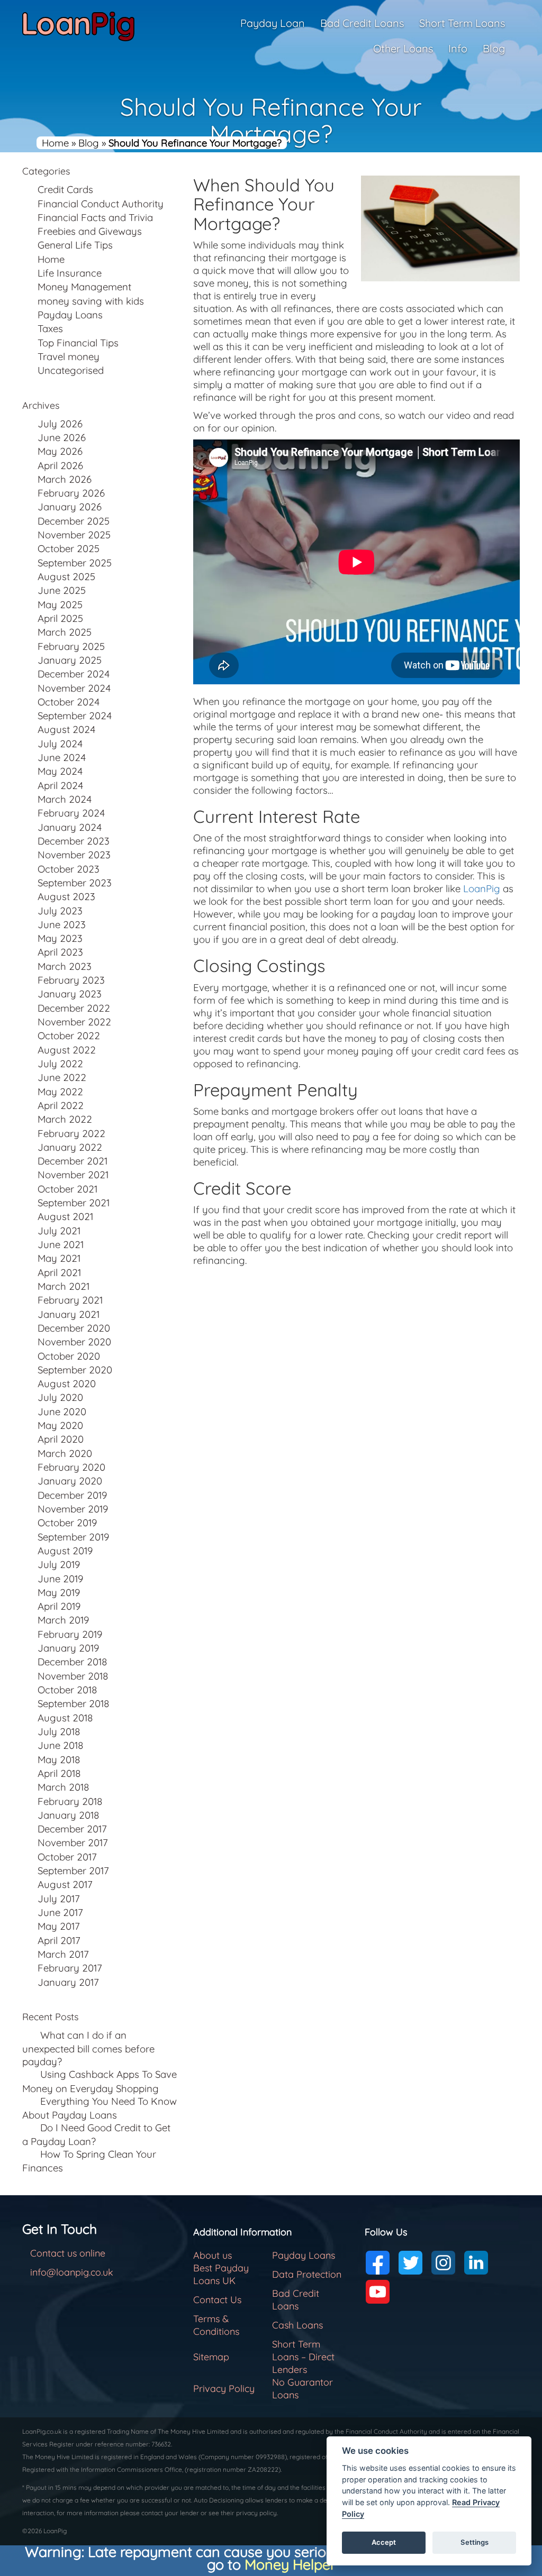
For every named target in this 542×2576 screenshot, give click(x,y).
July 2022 (60, 1064)
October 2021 (67, 1189)
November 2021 (73, 1175)
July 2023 (60, 911)
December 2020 (74, 1328)
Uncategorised (71, 370)
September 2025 (75, 563)
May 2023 (60, 938)
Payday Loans (70, 315)
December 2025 (74, 521)
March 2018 (64, 1787)
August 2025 (66, 576)
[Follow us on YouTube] (378, 2292)
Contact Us (217, 2300)
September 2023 (75, 883)
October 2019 (67, 1523)
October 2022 (69, 1035)
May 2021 (59, 1258)
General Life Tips (75, 245)
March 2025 (65, 632)
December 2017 (72, 1829)
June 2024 (62, 757)
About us (213, 2255)
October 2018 (67, 1690)
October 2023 (69, 869)
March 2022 (65, 1119)
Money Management (84, 287)
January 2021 (69, 1314)
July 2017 (59, 1899)
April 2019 (59, 1606)
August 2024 (66, 729)
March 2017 (63, 1954)
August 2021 (65, 1216)
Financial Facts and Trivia (95, 217)
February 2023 (71, 980)
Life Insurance (70, 273)
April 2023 (60, 952)
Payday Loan (273, 23)
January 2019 (68, 1648)
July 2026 (60, 424)
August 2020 (67, 1383)
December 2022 (74, 1008)
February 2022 (71, 1133)
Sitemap (211, 2357)
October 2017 (67, 1857)
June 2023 (62, 924)
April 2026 (60, 465)
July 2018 (59, 1731)
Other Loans (403, 48)
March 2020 (65, 1453)
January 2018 (69, 1815)
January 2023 (70, 994)
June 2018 (61, 1745)
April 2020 (61, 1439)
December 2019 (72, 1495)
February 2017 (70, 1968)
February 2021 (70, 1300)
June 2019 (60, 1579)
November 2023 (74, 855)
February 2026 (71, 493)
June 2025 (62, 590)
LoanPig (482, 888)
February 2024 (71, 813)
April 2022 (61, 1105)
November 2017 (73, 1842)
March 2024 (65, 799)
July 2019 (59, 1564)
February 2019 (70, 1634)
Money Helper (290, 2564)
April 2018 (59, 1773)
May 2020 (60, 1425)
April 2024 (60, 785)
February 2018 (70, 1801)
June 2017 (60, 1912)
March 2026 (65, 479)
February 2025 (71, 646)
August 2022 (67, 1050)
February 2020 (71, 1467)
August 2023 (66, 896)
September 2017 (73, 1871)
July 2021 (59, 1231)
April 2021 (59, 1272)
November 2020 (74, 1342)
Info (458, 48)
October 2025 (69, 548)
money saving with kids (91, 301)
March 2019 (63, 1620)
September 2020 (75, 1370)
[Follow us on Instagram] (443, 2263)
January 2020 (70, 1481)
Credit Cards (65, 189)
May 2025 (60, 604)
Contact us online (68, 2253)
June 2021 (61, 1244)
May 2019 (59, 1592)
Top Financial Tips (78, 343)
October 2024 (69, 702)
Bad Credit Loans (362, 23)
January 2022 (70, 1147)
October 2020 (69, 1356)
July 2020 (60, 1397)
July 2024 (60, 744)
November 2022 (74, 1022)
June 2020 (62, 1411)
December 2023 (74, 841)
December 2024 (74, 674)
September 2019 (73, 1537)
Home (55, 143)
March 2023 (65, 966)
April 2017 (59, 1940)
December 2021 (73, 1161)
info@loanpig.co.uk (72, 2272)
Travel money (69, 356)
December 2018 (73, 1662)
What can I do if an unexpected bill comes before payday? (88, 2048)
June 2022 (62, 1077)
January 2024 (70, 827)
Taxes (50, 328)
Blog (494, 48)
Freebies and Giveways (90, 231)
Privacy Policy (224, 2389)
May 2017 (59, 1926)
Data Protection (307, 2274)
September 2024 (75, 716)
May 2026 (60, 451)
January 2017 (68, 1982)
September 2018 (74, 1703)
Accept (384, 2542)
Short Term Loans (462, 23)
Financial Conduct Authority (101, 204)
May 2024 (60, 771)
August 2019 (65, 1551)
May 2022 (60, 1092)
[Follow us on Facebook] (378, 2263)
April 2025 (60, 618)
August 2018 (65, 1718)
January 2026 (70, 507)
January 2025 (70, 660)
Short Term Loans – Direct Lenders (303, 2357)
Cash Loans (297, 2325)
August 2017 (65, 1884)
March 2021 (64, 1286)
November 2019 (73, 1509)
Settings (475, 2542)
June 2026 (62, 437)
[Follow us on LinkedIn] (476, 2263)
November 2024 (74, 688)
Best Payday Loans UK (221, 2274)
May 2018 (59, 1759)
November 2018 (73, 1676)
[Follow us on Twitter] (410, 2263)
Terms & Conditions (216, 2325)
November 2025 (74, 535)
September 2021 (74, 1203)
